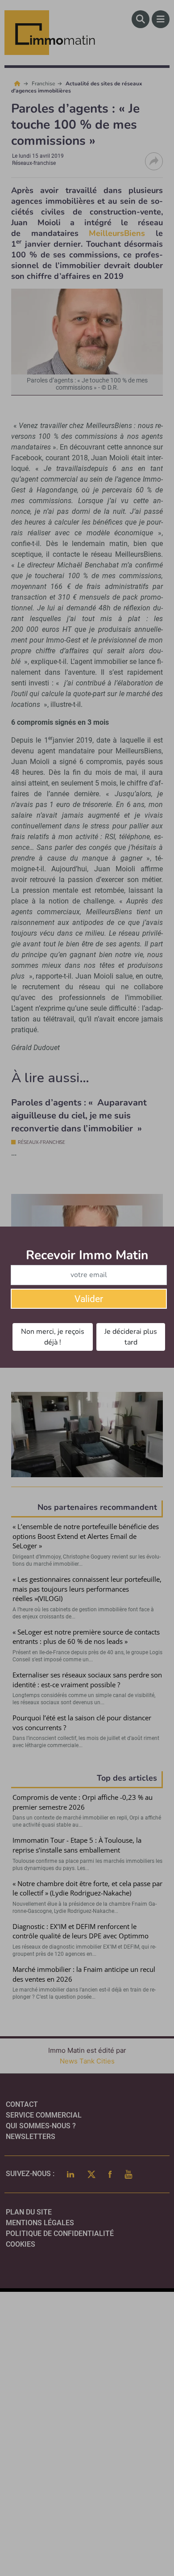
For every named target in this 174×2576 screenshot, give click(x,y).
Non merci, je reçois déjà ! (53, 1337)
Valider (89, 1299)
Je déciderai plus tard (131, 1337)
